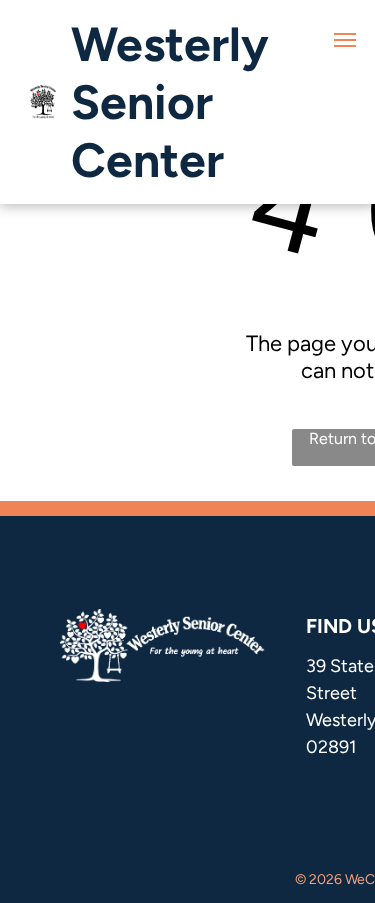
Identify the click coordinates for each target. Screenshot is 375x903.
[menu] (345, 40)
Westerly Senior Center (170, 102)
